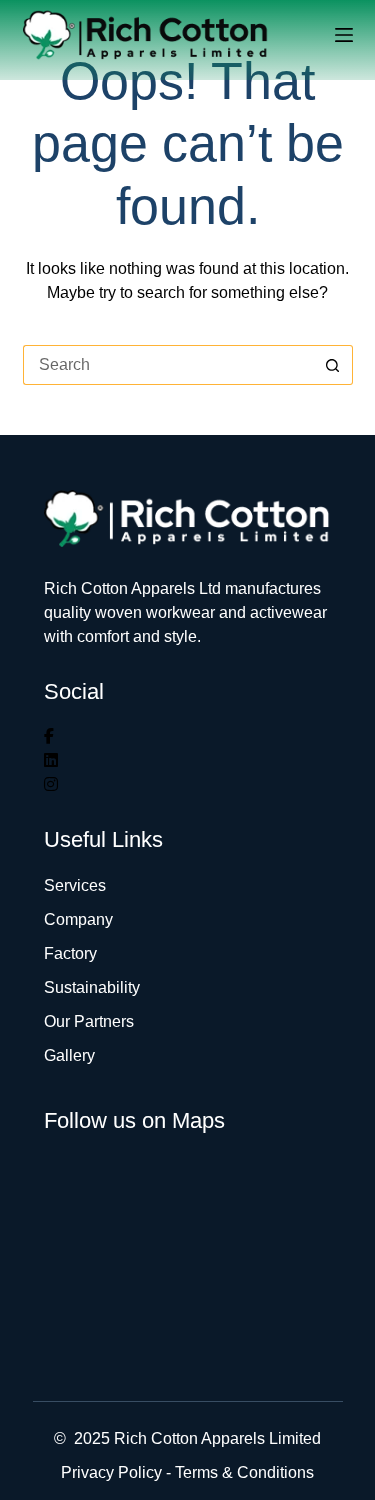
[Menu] (344, 35)
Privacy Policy (111, 1472)
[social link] (49, 736)
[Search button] (333, 365)
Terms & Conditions (244, 1472)
